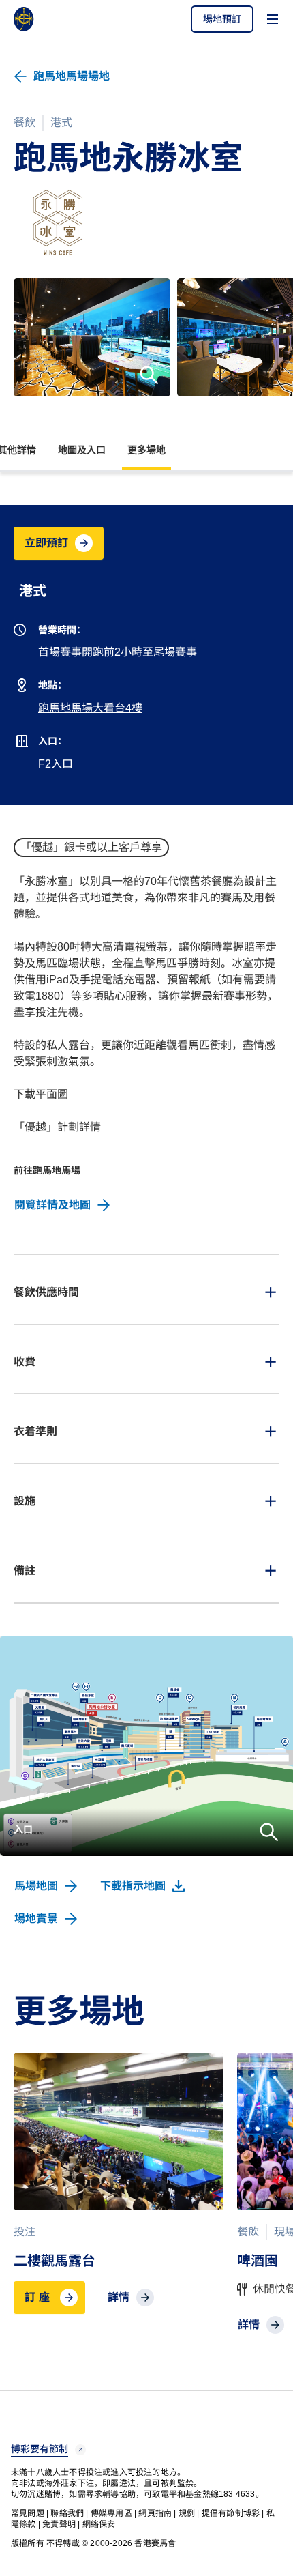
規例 (187, 2513)
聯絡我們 (67, 2513)
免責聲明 (59, 2524)
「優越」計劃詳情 (57, 1127)
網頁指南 (155, 2513)
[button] (222, 19)
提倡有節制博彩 (231, 2513)
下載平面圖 (41, 1094)
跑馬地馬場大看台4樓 (90, 708)
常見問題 (28, 2513)
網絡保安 (99, 2524)
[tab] (146, 1289)
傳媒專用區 (111, 2513)
